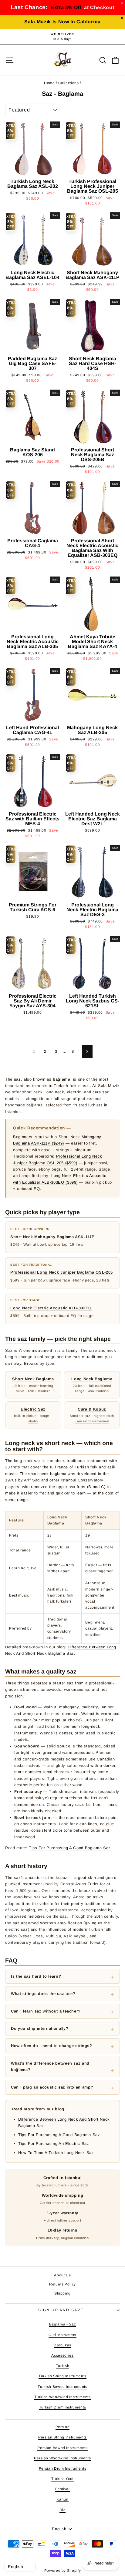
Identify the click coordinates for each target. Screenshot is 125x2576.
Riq (63, 2510)
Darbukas (62, 2345)
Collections (69, 83)
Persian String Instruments (62, 2437)
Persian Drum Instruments (63, 2468)
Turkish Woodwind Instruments (62, 2397)
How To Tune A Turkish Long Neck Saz (56, 2153)
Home (49, 83)
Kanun (62, 2499)
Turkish (63, 2366)
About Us (62, 2275)
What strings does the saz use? (43, 1994)
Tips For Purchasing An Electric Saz (54, 2144)
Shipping (62, 2293)
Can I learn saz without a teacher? (46, 2011)
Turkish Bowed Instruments (62, 2387)
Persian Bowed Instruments (62, 2448)
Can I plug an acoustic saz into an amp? (52, 2087)
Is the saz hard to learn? (36, 1976)
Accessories (62, 2355)
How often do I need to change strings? (52, 2046)
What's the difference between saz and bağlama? (50, 2066)
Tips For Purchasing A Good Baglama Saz (70, 1848)
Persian (63, 2427)
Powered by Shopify (63, 2571)
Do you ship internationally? (40, 2028)
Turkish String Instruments (62, 2376)
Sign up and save (61, 2310)
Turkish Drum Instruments (63, 2407)
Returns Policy (62, 2284)
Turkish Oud (62, 2479)
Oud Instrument (62, 2335)
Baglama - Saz (62, 2324)
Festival (62, 2489)
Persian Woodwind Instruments (62, 2458)
